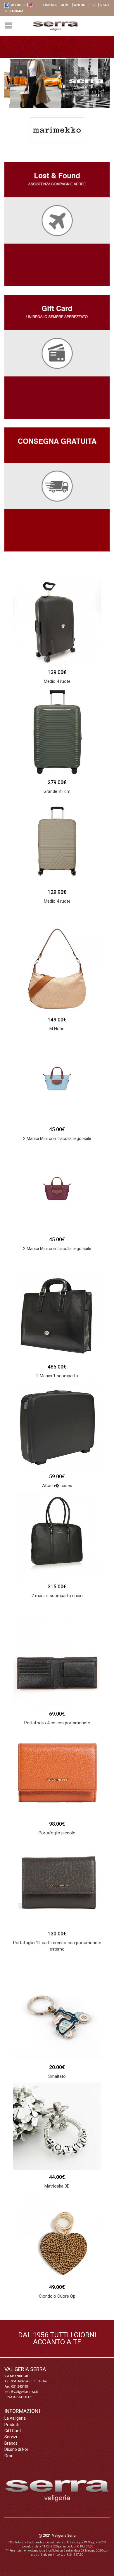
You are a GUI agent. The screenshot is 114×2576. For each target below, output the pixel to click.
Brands (11, 2443)
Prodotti (12, 2425)
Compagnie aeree (56, 5)
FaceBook (17, 5)
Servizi (11, 2437)
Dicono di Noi (16, 2449)
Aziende (81, 5)
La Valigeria (15, 2418)
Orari (9, 2456)
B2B (94, 5)
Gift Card (13, 2431)
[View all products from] (57, 130)
